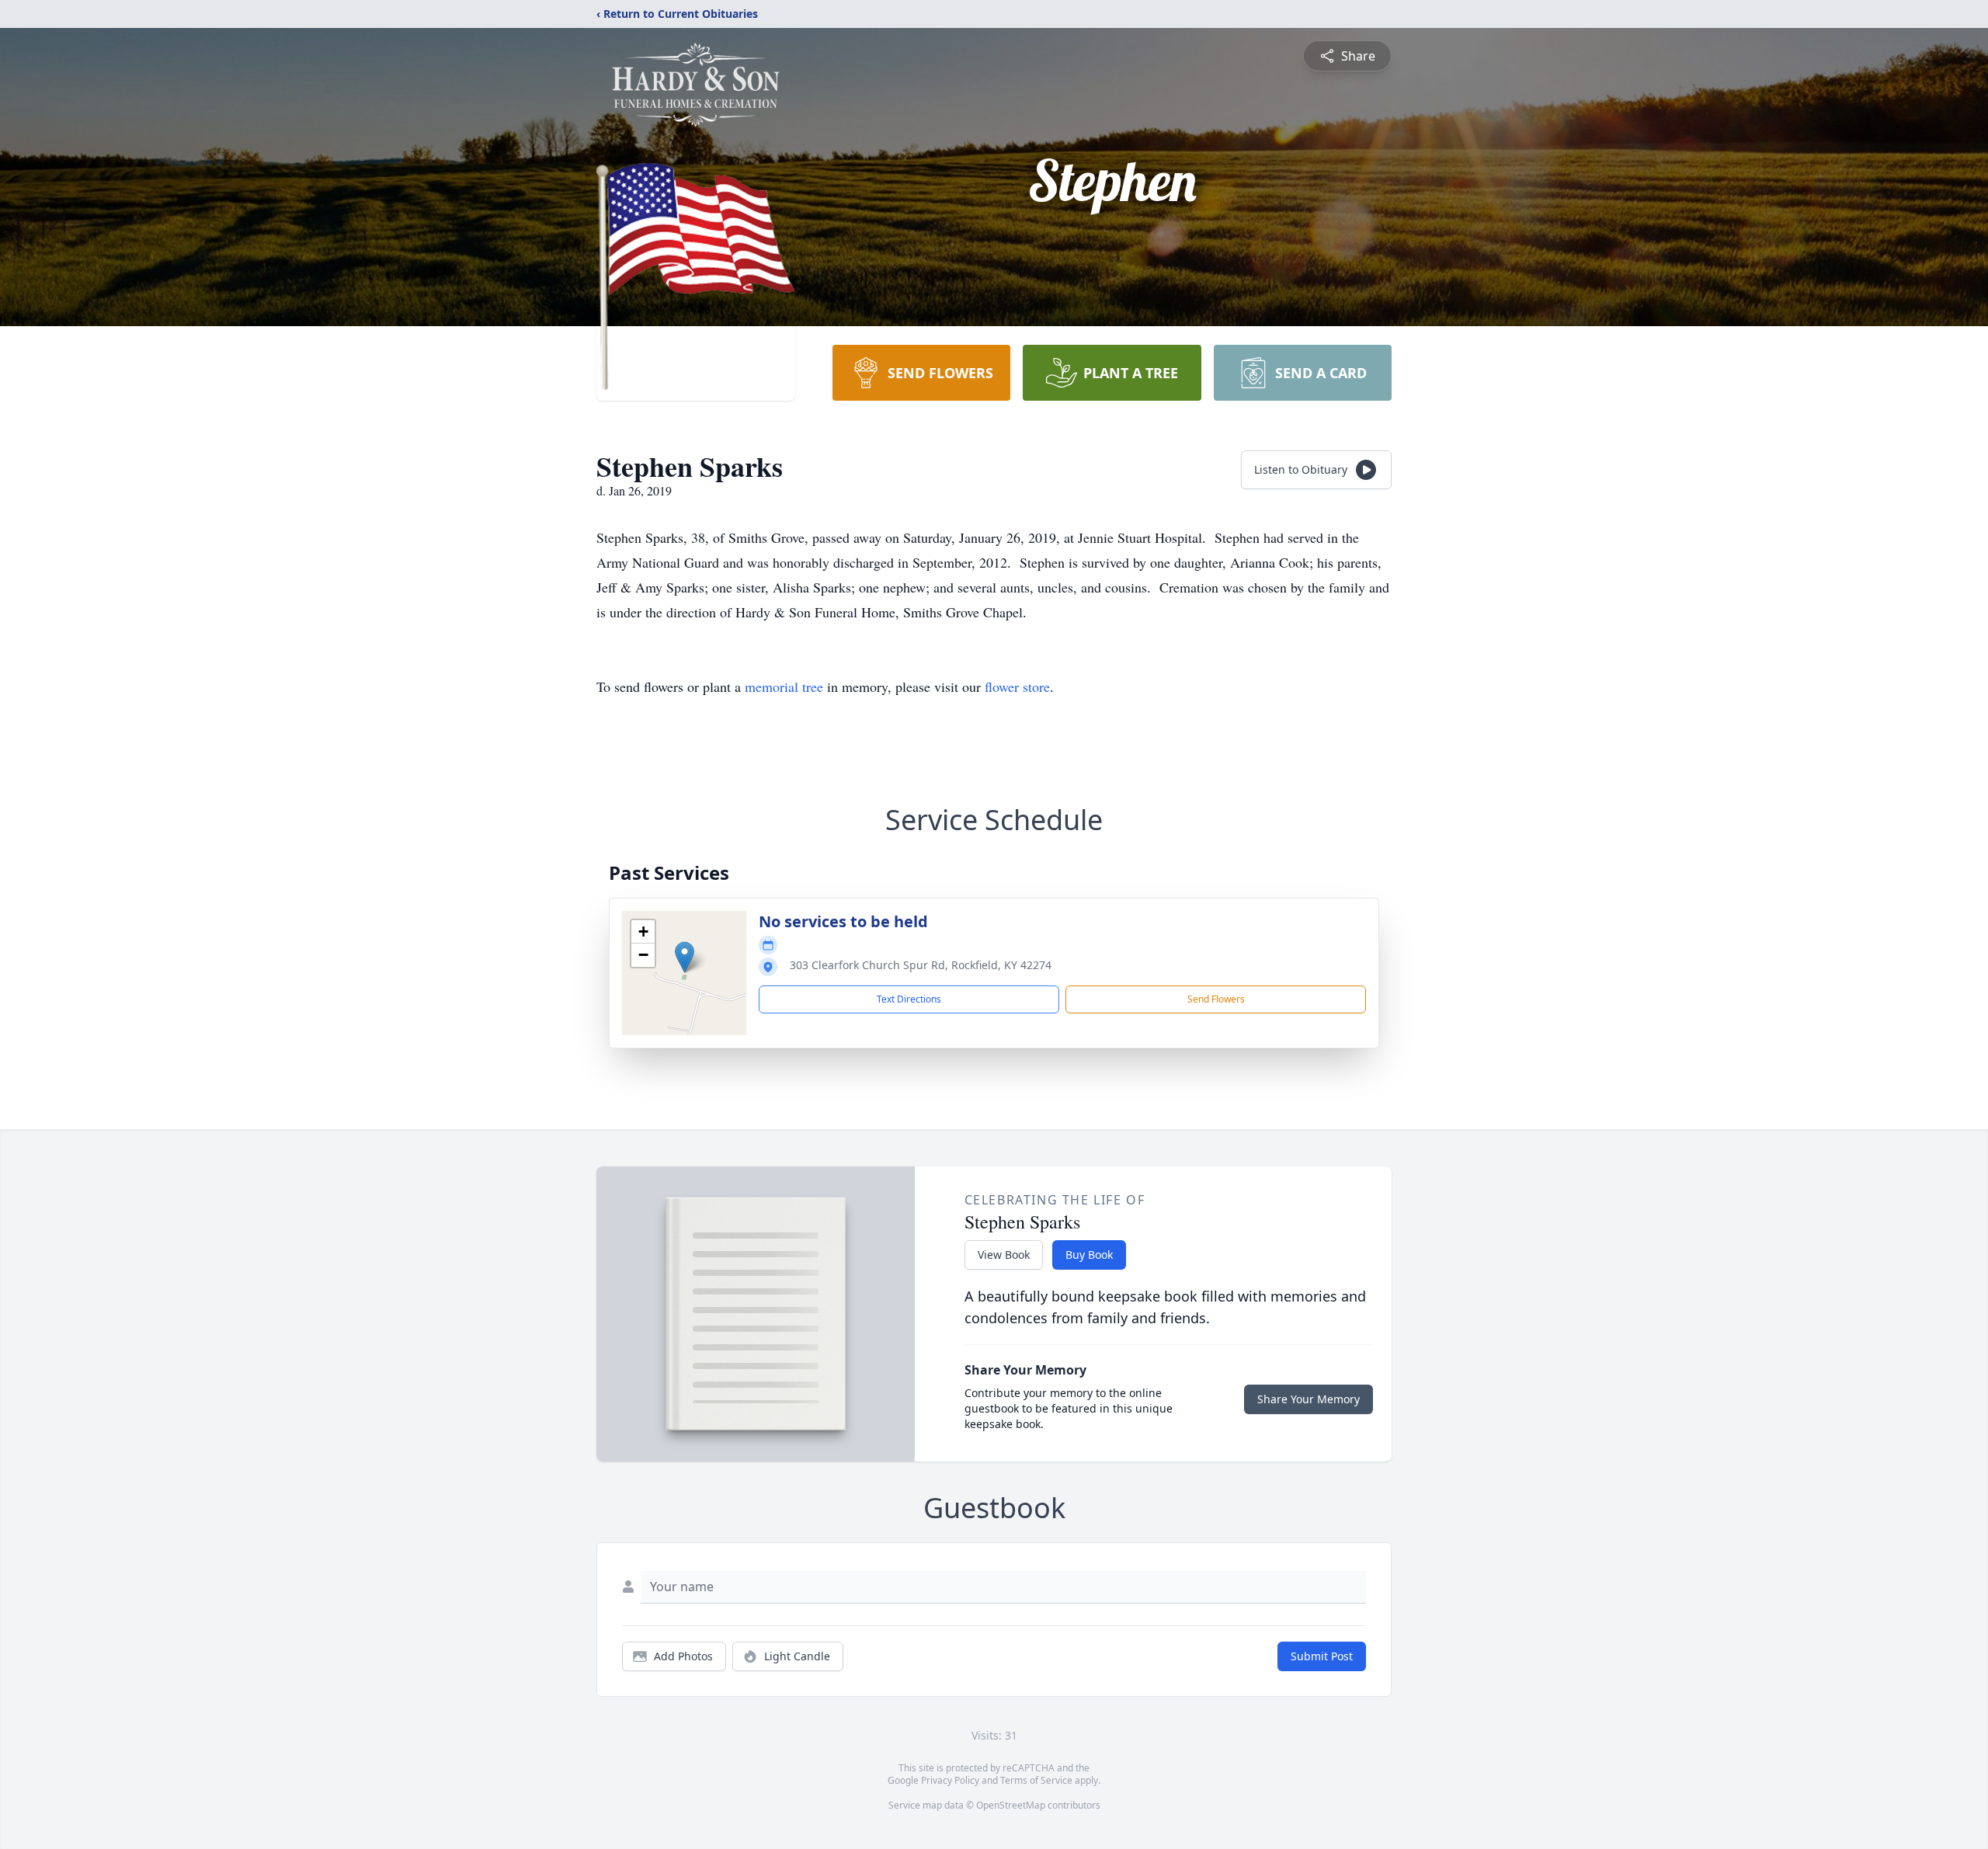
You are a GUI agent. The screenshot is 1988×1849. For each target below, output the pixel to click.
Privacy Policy (950, 1780)
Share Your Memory (1309, 1399)
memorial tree (784, 686)
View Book (1004, 1255)
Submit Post (1322, 1656)
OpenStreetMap (1011, 1805)
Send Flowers (1216, 999)
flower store (1017, 686)
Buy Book (1089, 1255)
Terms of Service (1036, 1780)
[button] (685, 957)
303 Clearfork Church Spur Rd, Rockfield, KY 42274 (921, 965)
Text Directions (909, 999)
